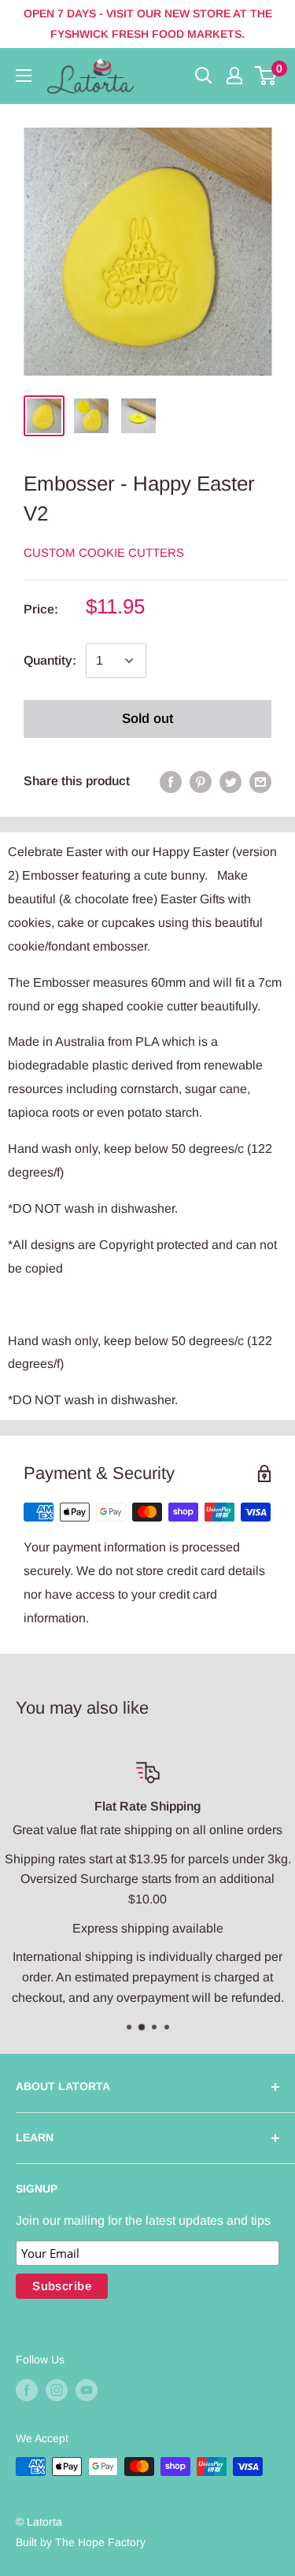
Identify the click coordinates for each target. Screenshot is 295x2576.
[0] (266, 76)
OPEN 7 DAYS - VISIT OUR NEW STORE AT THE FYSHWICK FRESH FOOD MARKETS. (148, 24)
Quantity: (50, 660)
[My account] (234, 76)
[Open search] (204, 76)
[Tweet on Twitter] (230, 781)
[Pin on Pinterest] (201, 781)
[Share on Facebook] (171, 781)
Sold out (147, 719)
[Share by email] (260, 781)
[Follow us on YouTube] (87, 2389)
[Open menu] (24, 76)
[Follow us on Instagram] (57, 2389)
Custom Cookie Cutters (104, 552)
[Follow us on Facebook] (27, 2389)
